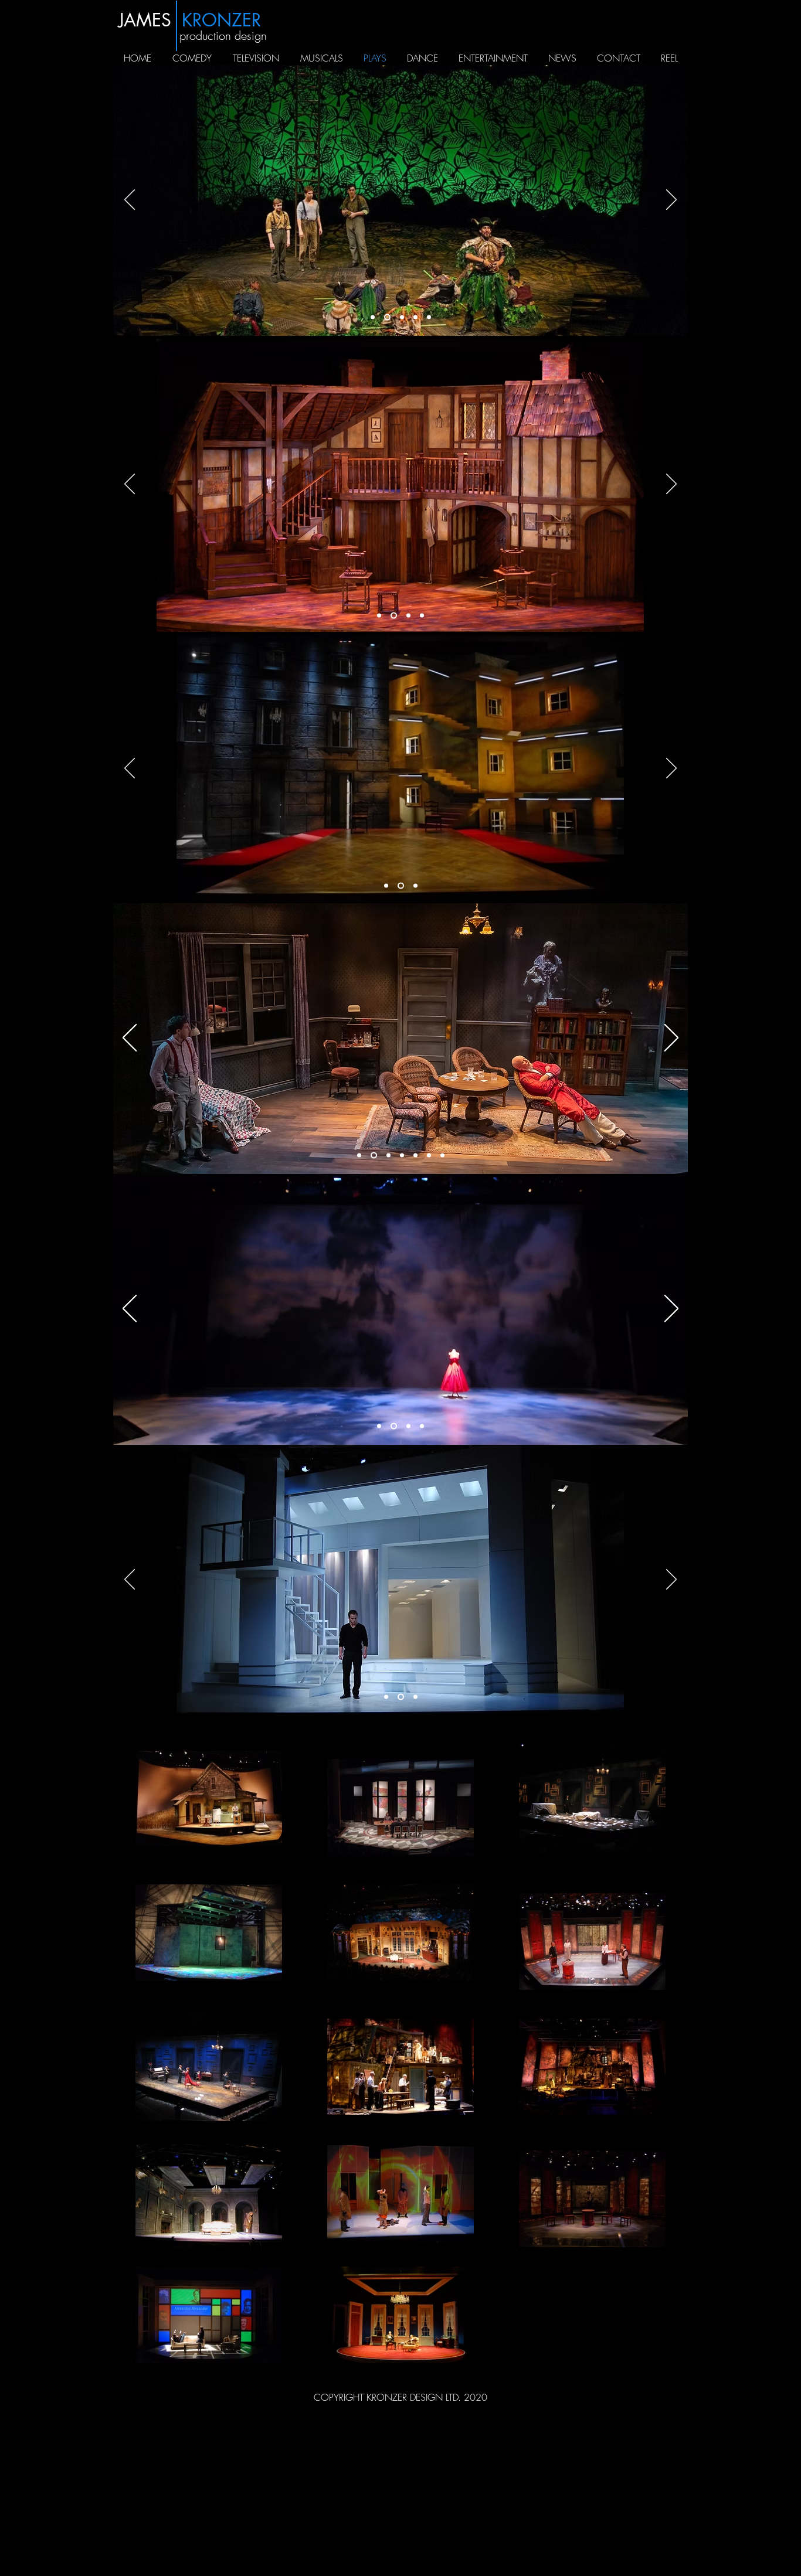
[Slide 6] (429, 1156)
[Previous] (130, 200)
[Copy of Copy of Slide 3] (429, 317)
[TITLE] (373, 317)
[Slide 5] (415, 1156)
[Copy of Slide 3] (415, 317)
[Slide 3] (401, 317)
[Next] (671, 200)
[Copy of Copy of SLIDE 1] (422, 616)
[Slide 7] (442, 1156)
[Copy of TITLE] (386, 317)
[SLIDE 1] (393, 616)
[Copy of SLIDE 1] (407, 616)
